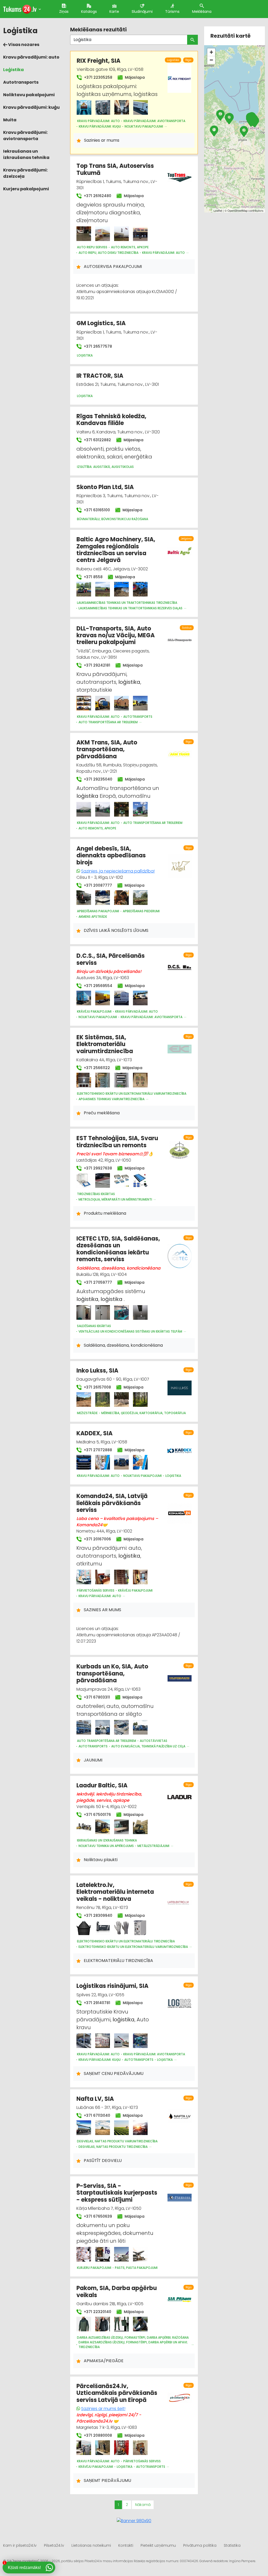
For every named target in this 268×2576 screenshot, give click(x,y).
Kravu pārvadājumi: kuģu (31, 107)
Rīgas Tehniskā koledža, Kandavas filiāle (111, 420)
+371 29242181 (96, 665)
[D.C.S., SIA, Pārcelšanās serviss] (84, 998)
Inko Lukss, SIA (97, 1371)
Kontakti (126, 2545)
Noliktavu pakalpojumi (29, 95)
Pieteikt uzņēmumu (158, 2545)
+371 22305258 (98, 77)
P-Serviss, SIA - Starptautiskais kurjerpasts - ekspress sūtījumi (117, 2193)
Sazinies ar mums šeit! (103, 2409)
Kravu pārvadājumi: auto (31, 57)
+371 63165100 (96, 510)
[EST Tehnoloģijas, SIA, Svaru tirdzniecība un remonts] (84, 1180)
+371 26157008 (97, 1387)
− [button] (211, 60)
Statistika (232, 2545)
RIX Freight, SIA (99, 61)
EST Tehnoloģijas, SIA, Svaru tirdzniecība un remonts (117, 1142)
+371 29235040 (97, 779)
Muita (10, 120)
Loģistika (13, 70)
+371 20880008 (97, 2435)
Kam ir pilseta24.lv (20, 2545)
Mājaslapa (134, 77)
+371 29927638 (97, 1168)
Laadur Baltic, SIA (102, 1785)
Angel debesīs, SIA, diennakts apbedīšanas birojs (111, 856)
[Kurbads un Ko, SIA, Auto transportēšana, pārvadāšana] (84, 1727)
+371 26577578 (97, 346)
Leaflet (218, 210)
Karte (114, 12)
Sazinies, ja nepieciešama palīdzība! (118, 871)
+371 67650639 (97, 2216)
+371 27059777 (97, 1282)
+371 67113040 (96, 2115)
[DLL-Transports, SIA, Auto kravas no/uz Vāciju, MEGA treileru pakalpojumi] (84, 703)
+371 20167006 (97, 1539)
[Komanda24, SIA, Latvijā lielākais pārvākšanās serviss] (84, 1577)
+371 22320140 (97, 2312)
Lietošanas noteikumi (91, 2545)
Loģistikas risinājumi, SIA (112, 1986)
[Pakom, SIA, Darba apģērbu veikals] (84, 2324)
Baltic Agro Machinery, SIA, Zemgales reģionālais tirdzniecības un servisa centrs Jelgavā (116, 550)
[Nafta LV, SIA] (84, 2128)
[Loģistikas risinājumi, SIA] (84, 2041)
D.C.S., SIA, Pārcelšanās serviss (111, 959)
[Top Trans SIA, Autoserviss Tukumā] (84, 234)
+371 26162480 (97, 196)
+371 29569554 (97, 986)
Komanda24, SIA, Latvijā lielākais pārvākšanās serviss (112, 1503)
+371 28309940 (97, 1915)
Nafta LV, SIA (95, 2099)
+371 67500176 (97, 1815)
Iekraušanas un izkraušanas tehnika (26, 154)
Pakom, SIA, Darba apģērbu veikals (117, 2291)
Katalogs (89, 12)
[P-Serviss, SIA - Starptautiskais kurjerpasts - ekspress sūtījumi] (84, 2254)
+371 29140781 (96, 2003)
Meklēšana (202, 12)
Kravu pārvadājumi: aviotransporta (25, 136)
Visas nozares (23, 45)
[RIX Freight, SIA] (84, 107)
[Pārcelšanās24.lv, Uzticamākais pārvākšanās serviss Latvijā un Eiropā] (84, 2448)
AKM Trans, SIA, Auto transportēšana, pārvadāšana (107, 749)
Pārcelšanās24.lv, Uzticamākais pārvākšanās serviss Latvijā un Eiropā (117, 2393)
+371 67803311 (96, 1697)
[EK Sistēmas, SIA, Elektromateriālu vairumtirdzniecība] (84, 1080)
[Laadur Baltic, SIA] (84, 1827)
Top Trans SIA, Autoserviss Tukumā (115, 169)
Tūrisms (172, 12)
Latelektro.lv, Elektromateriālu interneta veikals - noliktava (115, 1892)
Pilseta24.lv (54, 2545)
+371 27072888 (97, 1450)
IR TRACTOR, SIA (100, 376)
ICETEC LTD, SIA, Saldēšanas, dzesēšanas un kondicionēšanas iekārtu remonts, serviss (118, 1249)
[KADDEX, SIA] (84, 1462)
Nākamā (143, 2505)
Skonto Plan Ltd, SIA (105, 487)
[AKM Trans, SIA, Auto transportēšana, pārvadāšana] (84, 809)
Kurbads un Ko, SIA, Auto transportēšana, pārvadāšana (112, 1673)
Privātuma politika (200, 2545)
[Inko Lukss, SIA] (84, 1399)
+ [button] (211, 52)
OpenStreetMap (238, 210)
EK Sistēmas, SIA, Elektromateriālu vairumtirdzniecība (105, 1044)
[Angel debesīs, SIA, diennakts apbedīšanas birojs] (84, 898)
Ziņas (64, 12)
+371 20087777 (97, 885)
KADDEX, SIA (94, 1433)
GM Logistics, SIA (101, 323)
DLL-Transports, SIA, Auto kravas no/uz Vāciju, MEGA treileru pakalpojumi (116, 635)
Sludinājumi (142, 12)
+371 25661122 (96, 1068)
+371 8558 (93, 577)
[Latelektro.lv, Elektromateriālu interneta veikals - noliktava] (84, 1928)
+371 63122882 (97, 440)
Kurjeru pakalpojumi (26, 189)
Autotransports (21, 82)
